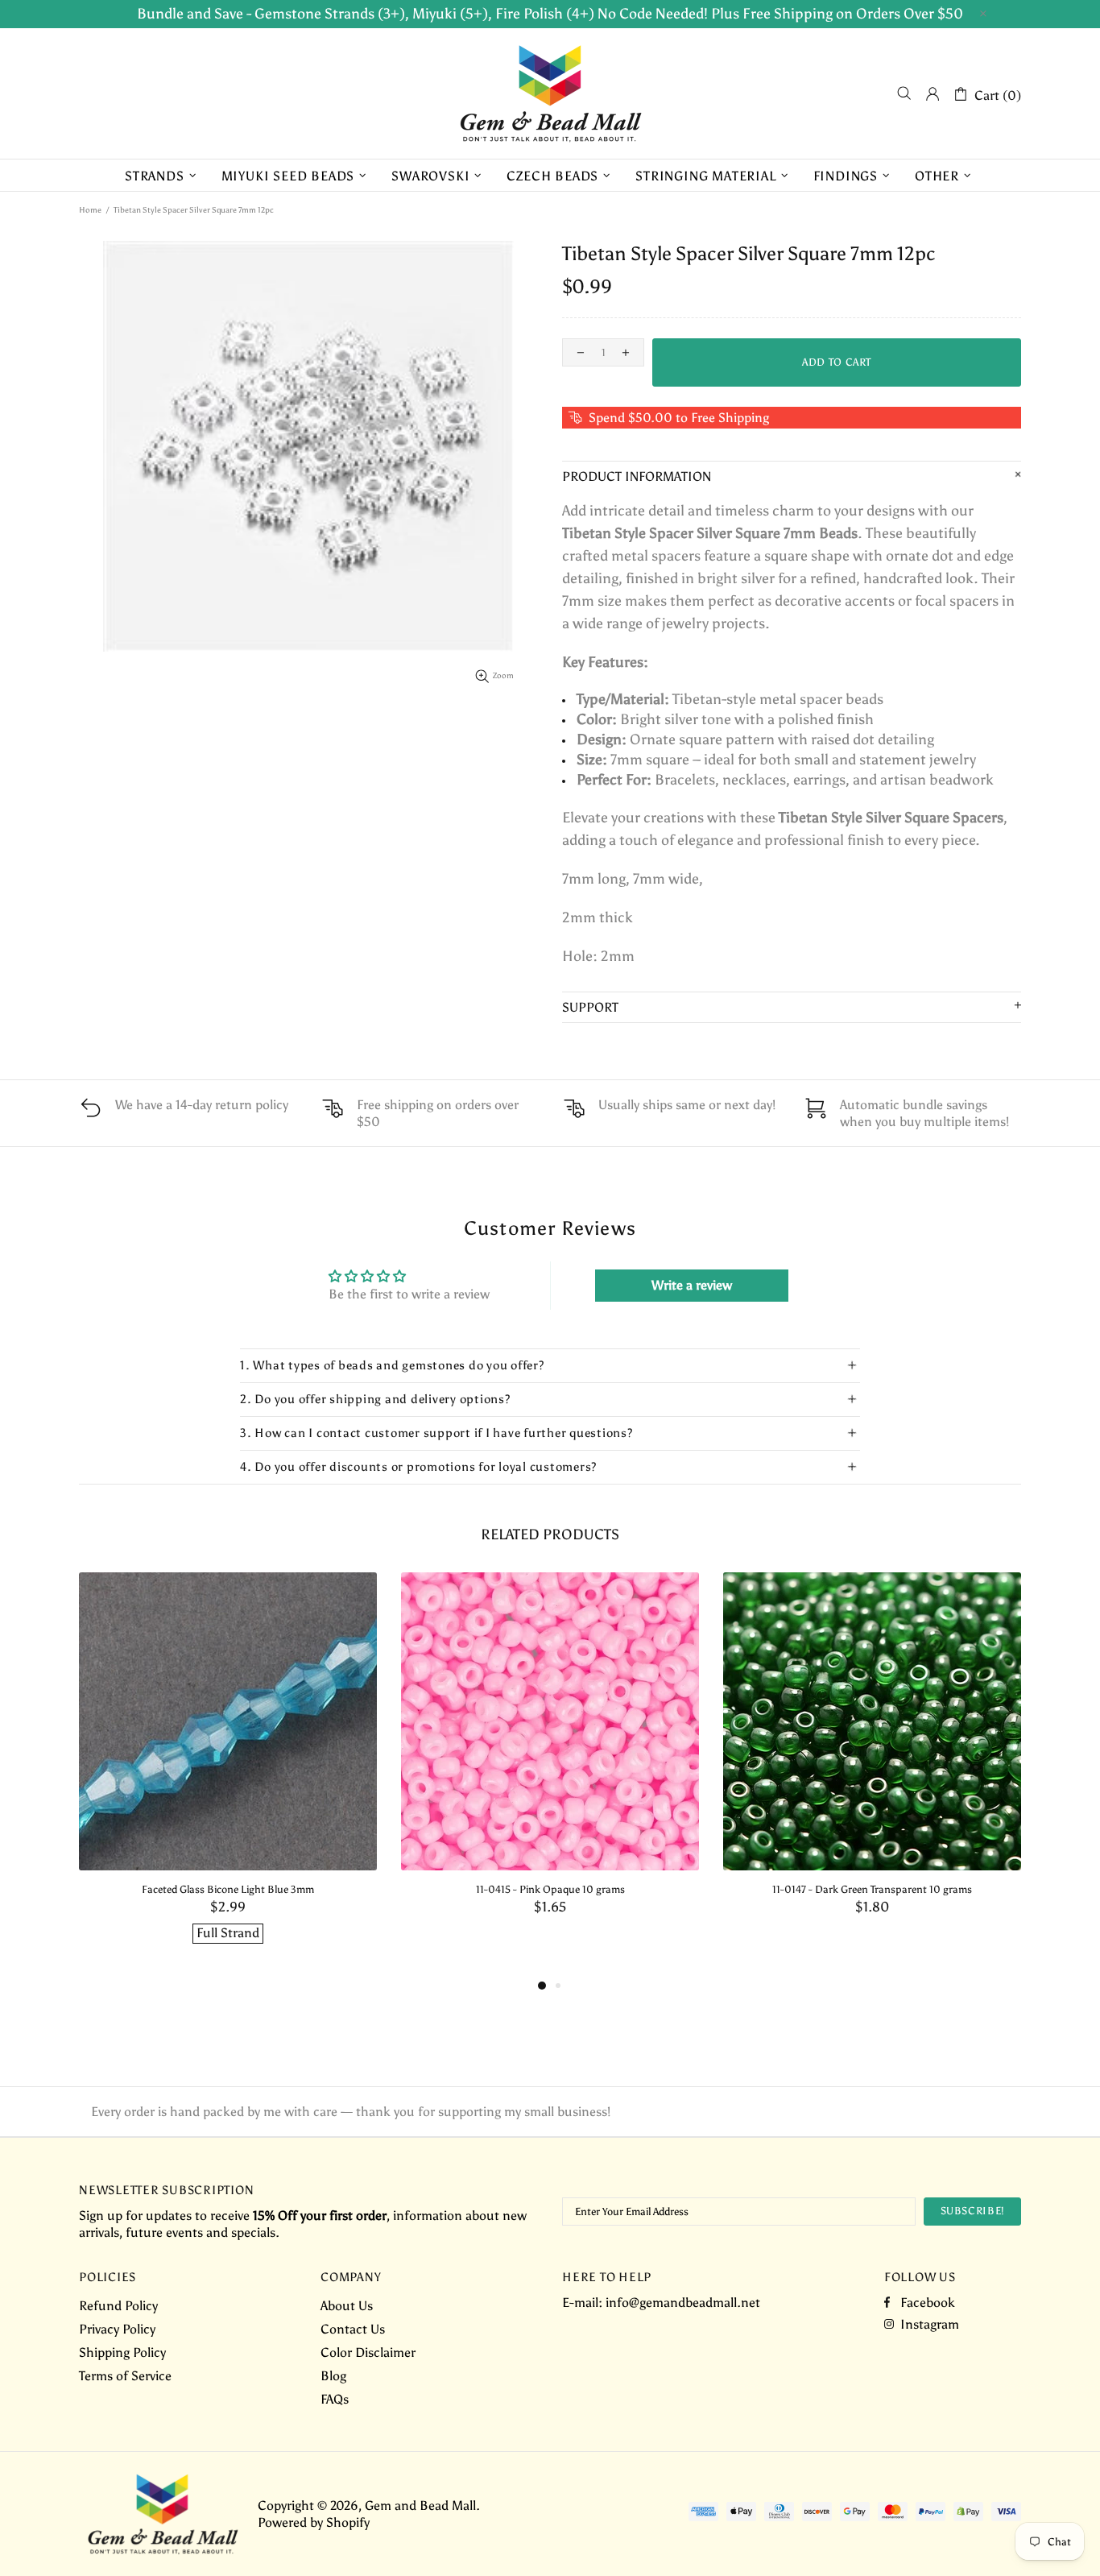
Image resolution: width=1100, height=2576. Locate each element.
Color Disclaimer (368, 2352)
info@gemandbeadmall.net (683, 2303)
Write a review (692, 1285)
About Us (347, 2306)
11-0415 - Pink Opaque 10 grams (550, 1889)
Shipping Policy (122, 2352)
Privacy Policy (117, 2329)
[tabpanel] (228, 1774)
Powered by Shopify (314, 2522)
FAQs (335, 2399)
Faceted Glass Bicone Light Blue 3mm (228, 1889)
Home (90, 210)
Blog (333, 2376)
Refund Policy (118, 2306)
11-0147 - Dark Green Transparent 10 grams (872, 1889)
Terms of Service (125, 2376)
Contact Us (353, 2329)
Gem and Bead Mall (550, 93)
